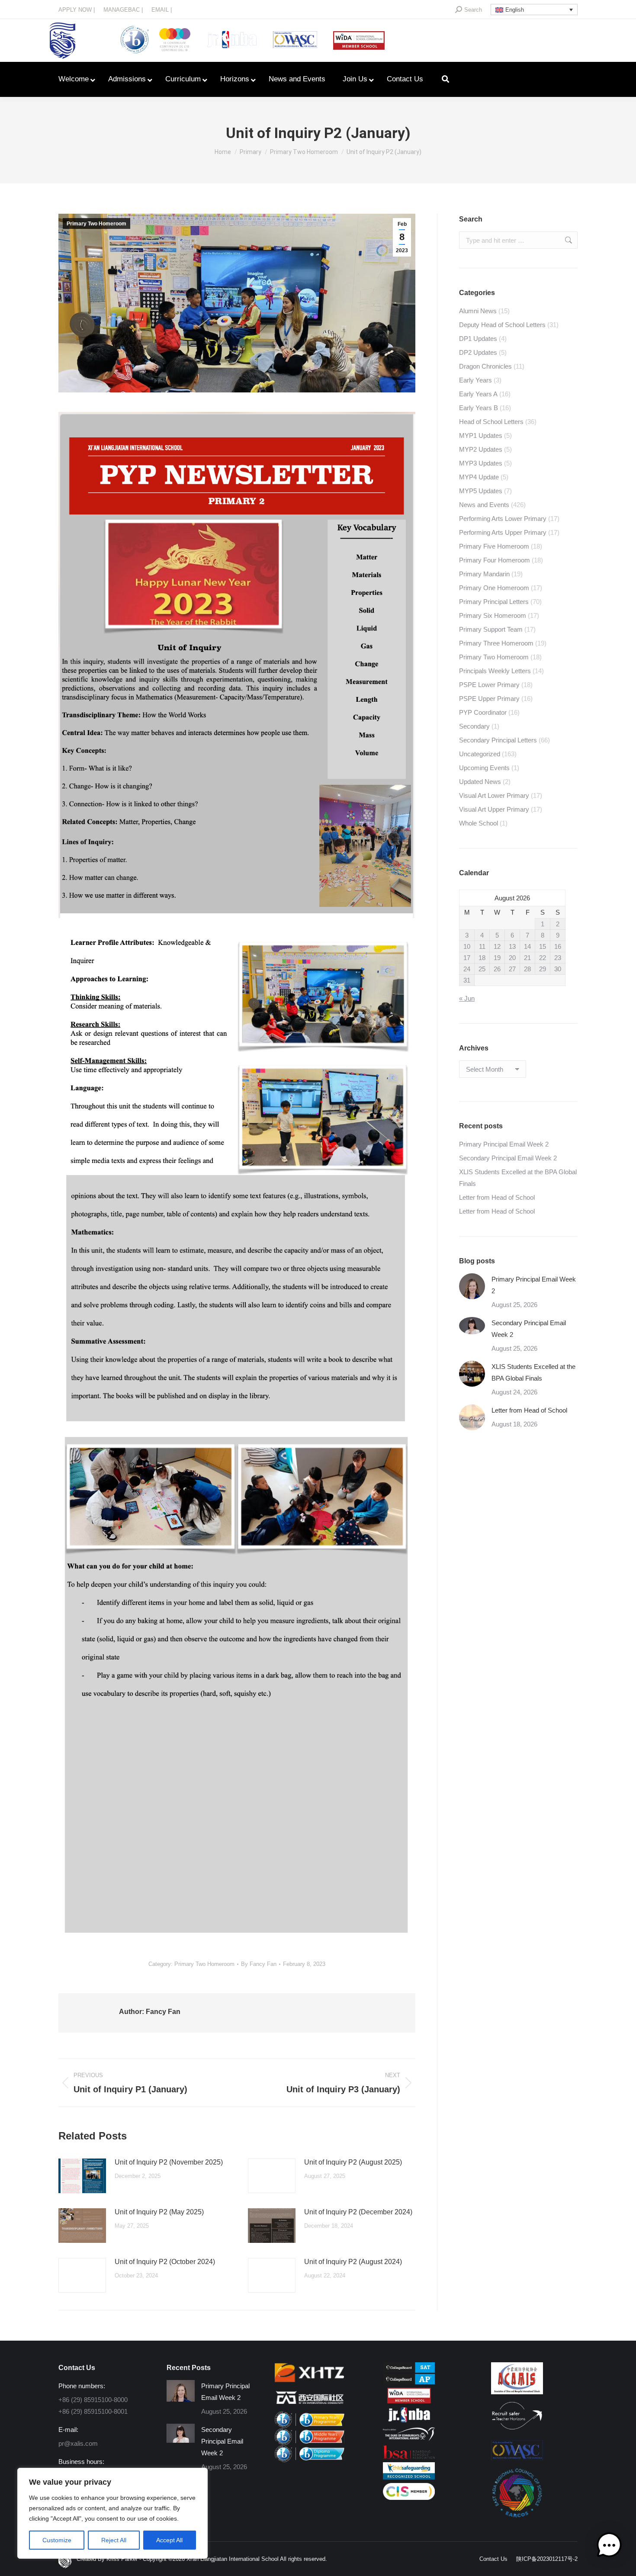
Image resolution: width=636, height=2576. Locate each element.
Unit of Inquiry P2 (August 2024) (353, 2262)
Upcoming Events (484, 768)
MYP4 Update (479, 477)
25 (482, 969)
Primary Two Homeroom (96, 224)
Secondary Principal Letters (498, 740)
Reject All (114, 2540)
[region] (112, 2513)
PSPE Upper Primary (489, 699)
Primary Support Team (491, 629)
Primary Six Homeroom (493, 615)
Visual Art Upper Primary (494, 809)
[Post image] (82, 2176)
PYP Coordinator (483, 712)
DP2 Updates (478, 352)
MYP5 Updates (481, 491)
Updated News (480, 782)
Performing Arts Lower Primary (503, 519)
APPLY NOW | (77, 10)
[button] (609, 2547)
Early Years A (478, 394)
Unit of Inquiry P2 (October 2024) (165, 2262)
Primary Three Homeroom (496, 643)
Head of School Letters (491, 422)
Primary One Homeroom (494, 588)
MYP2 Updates (481, 449)
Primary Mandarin (484, 574)
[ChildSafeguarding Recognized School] (409, 2477)
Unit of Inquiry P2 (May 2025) (159, 2212)
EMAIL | (162, 10)
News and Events (484, 505)
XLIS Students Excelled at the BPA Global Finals (518, 1178)
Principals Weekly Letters (495, 671)
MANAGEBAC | (123, 10)
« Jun (467, 998)
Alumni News (478, 311)
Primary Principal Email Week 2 (504, 1144)
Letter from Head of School (497, 1197)
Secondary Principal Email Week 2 (508, 1158)
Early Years (475, 380)
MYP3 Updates (481, 463)
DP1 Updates (478, 339)
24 (467, 969)
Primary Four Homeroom (495, 560)
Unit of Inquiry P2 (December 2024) (358, 2212)
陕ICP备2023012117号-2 (547, 2559)
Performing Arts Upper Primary (503, 532)
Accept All (169, 2540)
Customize (57, 2540)
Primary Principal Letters (494, 602)
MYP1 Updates (481, 435)
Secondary (474, 726)
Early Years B (479, 408)
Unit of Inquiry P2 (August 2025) (353, 2162)
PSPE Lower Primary (489, 685)
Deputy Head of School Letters (502, 325)
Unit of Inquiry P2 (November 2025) (169, 2162)
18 (482, 958)
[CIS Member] (409, 2497)
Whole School (479, 823)
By (259, 1964)
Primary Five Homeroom (494, 546)
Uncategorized (480, 754)
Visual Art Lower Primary (494, 795)
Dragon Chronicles (485, 366)
